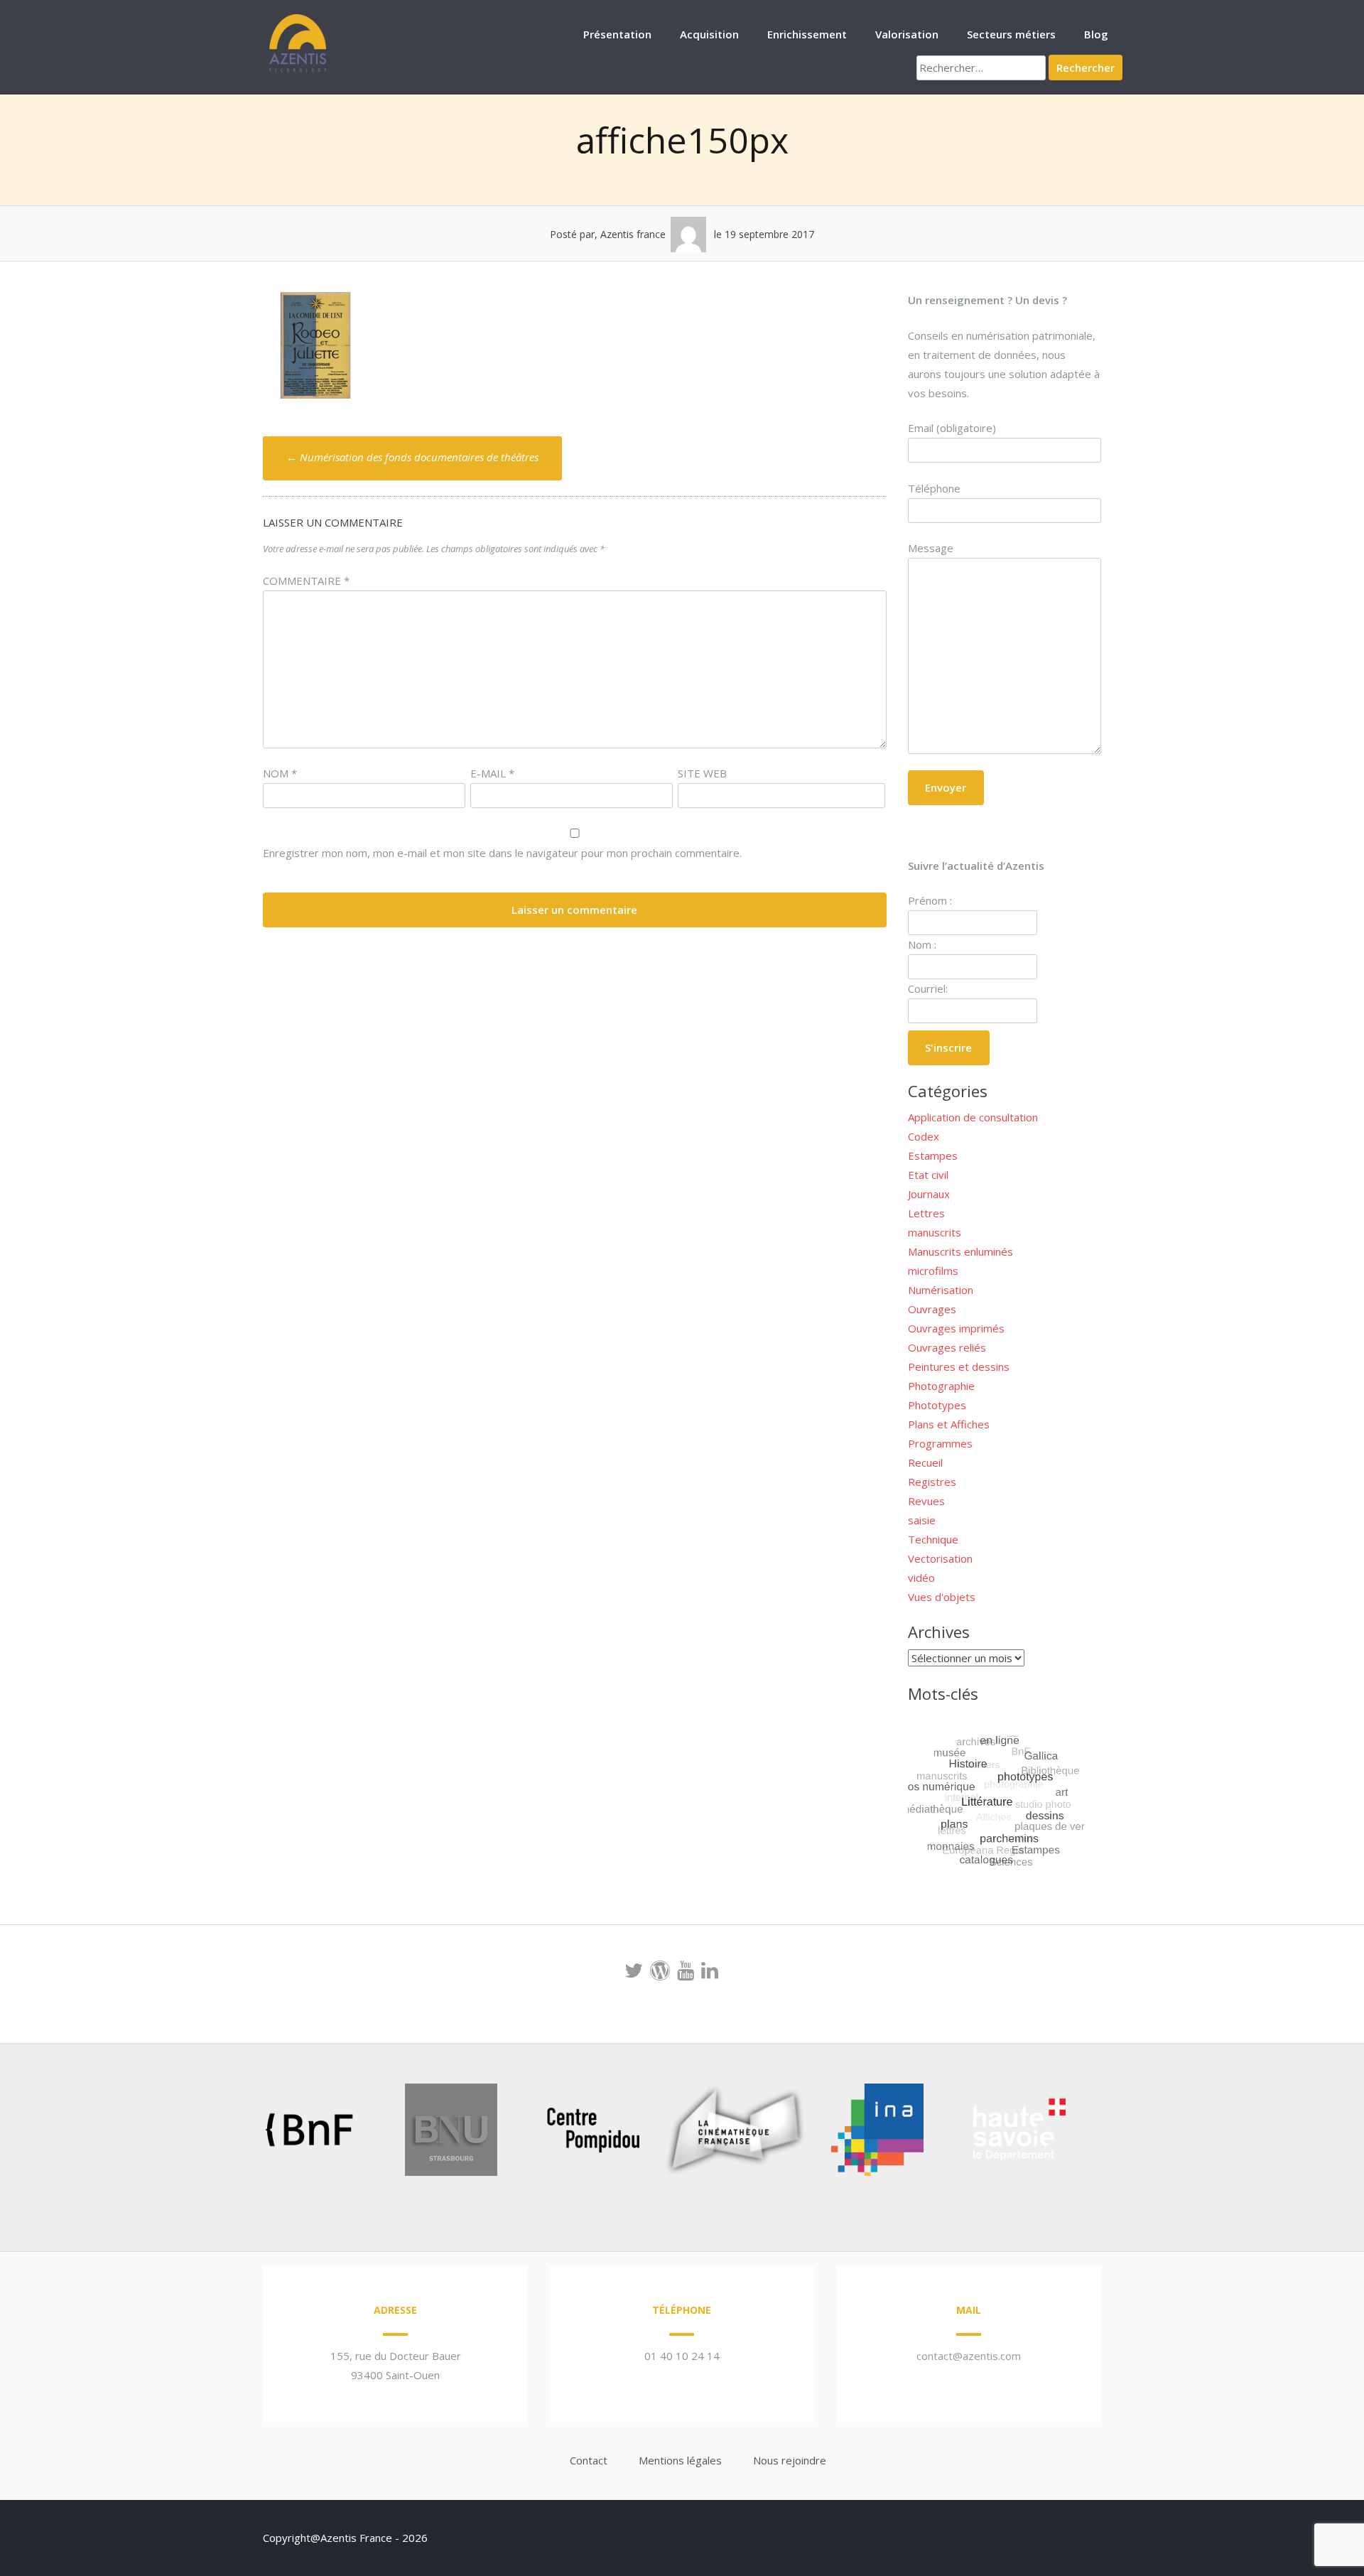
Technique (933, 1539)
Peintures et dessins (959, 1367)
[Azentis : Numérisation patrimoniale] (298, 70)
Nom (280, 773)
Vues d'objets (942, 1597)
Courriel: (928, 988)
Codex (924, 1136)
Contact (589, 2460)
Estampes (933, 1155)
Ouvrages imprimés (956, 1328)
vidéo (921, 1578)
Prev (232, 2133)
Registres (932, 1482)
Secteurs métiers (1011, 34)
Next (1097, 2133)
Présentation (617, 34)
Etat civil (928, 1175)
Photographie (941, 1386)
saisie (922, 1520)
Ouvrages (932, 1309)
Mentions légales (680, 2460)
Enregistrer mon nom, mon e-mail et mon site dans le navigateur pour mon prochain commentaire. (502, 853)
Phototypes (937, 1405)
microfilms (933, 1271)
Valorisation (907, 34)
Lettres (926, 1213)
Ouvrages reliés (947, 1347)
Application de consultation (973, 1117)
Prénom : (930, 900)
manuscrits (935, 1232)
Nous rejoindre (790, 2460)
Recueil (925, 1462)
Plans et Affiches (949, 1424)
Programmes (940, 1443)
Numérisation (941, 1290)
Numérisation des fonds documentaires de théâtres (412, 457)
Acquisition (709, 34)
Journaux (929, 1194)
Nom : (922, 944)
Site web (702, 773)
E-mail (492, 773)
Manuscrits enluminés (960, 1251)
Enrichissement (807, 34)
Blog (1096, 34)
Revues (926, 1501)
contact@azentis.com (969, 2356)
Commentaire (306, 581)
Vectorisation (940, 1558)
